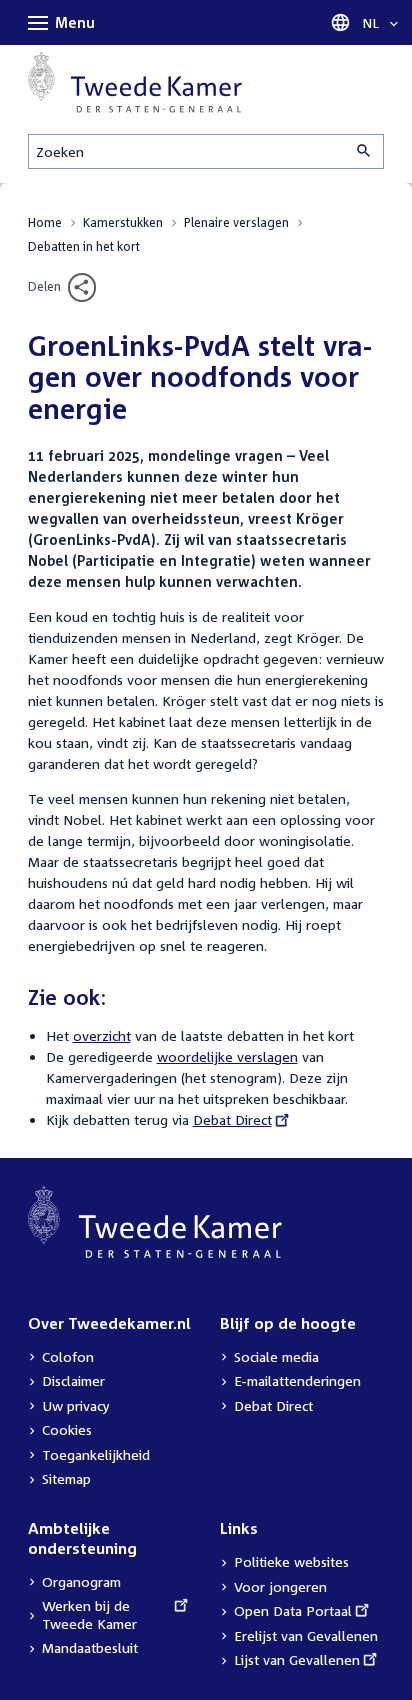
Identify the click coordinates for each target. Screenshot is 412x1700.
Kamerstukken (123, 222)
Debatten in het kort (84, 246)
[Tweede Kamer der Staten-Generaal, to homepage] (135, 82)
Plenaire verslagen (236, 222)
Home (45, 222)
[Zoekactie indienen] (365, 151)
